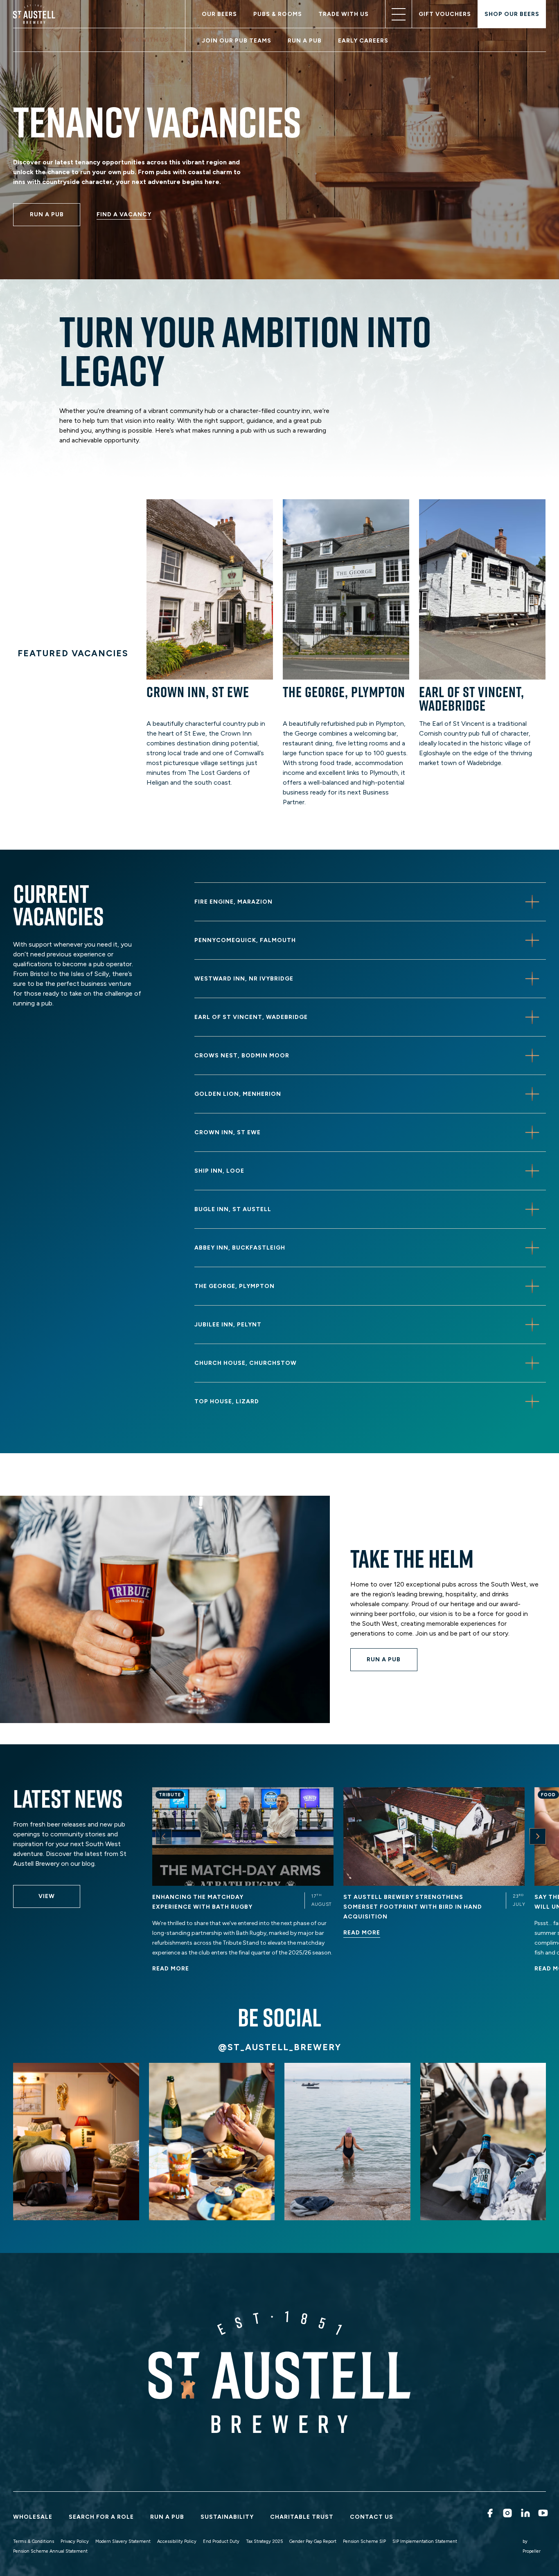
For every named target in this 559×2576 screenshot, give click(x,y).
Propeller (532, 2551)
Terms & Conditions (34, 2541)
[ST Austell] (36, 14)
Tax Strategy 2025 (264, 2541)
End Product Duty (221, 2541)
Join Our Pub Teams (237, 41)
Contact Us (372, 2517)
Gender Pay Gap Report (313, 2541)
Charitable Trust (302, 2517)
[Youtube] (542, 2513)
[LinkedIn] (524, 2513)
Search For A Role (101, 2517)
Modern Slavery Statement (123, 2541)
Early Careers (363, 41)
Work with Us (144, 40)
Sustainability (227, 2517)
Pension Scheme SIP (364, 2541)
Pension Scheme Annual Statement (50, 2551)
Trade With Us (344, 14)
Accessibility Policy (177, 2541)
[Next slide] (538, 1836)
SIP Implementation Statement (425, 2541)
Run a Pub (305, 41)
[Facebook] (489, 2513)
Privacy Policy (75, 2541)
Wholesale (33, 2517)
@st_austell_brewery (280, 2047)
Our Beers (219, 14)
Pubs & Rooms (278, 14)
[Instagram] (506, 2513)
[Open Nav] (399, 14)
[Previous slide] (164, 1836)
